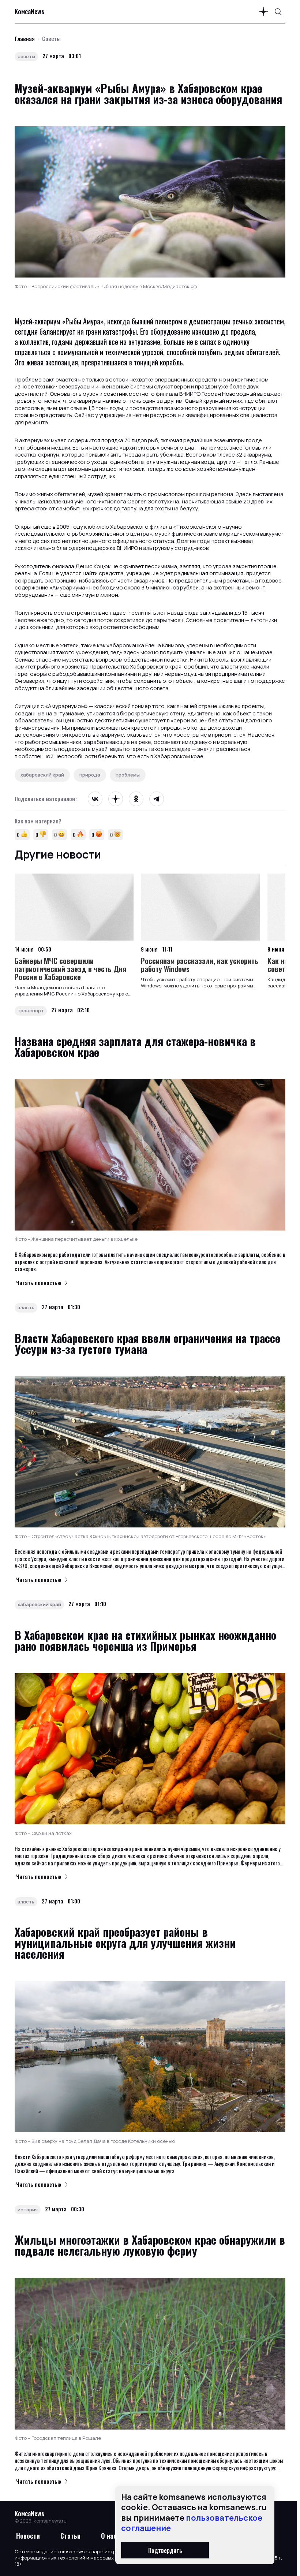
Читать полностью (39, 1283)
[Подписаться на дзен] (263, 12)
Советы (51, 38)
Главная (25, 38)
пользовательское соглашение (192, 2523)
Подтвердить (165, 2550)
